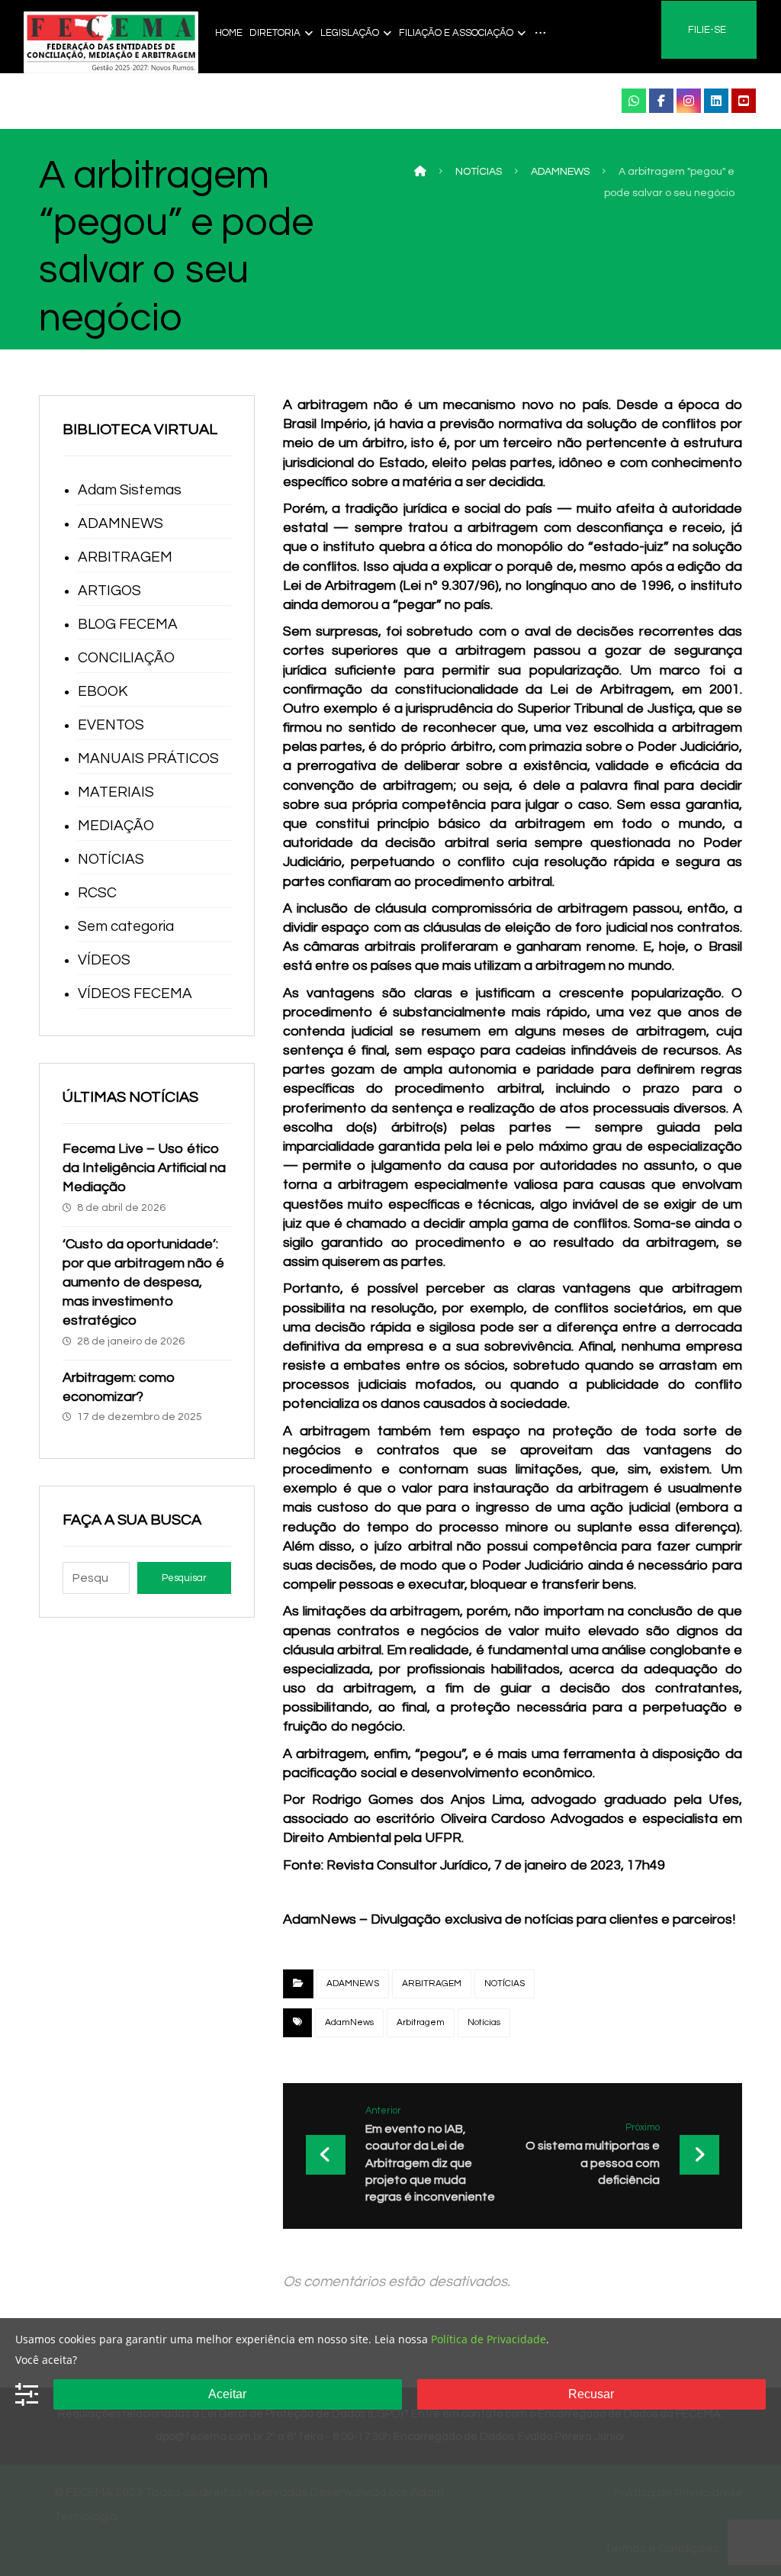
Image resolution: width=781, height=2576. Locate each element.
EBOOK (103, 691)
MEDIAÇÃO (116, 826)
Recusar (591, 2394)
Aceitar (227, 2394)
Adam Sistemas (130, 490)
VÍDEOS (104, 960)
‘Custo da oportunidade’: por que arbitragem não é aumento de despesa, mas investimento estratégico (143, 1283)
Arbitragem (421, 2022)
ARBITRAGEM (432, 1984)
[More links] (540, 33)
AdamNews (349, 2022)
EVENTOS (111, 725)
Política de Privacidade (489, 2339)
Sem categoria (126, 926)
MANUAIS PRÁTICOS (148, 758)
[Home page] (420, 172)
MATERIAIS (116, 792)
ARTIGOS (109, 591)
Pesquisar (184, 1578)
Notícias (484, 2022)
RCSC (97, 893)
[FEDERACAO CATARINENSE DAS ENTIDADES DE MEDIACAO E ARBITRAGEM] (111, 42)
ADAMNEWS (353, 1984)
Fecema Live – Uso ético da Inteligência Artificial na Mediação (144, 1168)
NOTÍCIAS (505, 1984)
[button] (634, 101)
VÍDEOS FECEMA (135, 993)
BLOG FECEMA (128, 624)
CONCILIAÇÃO (126, 658)
